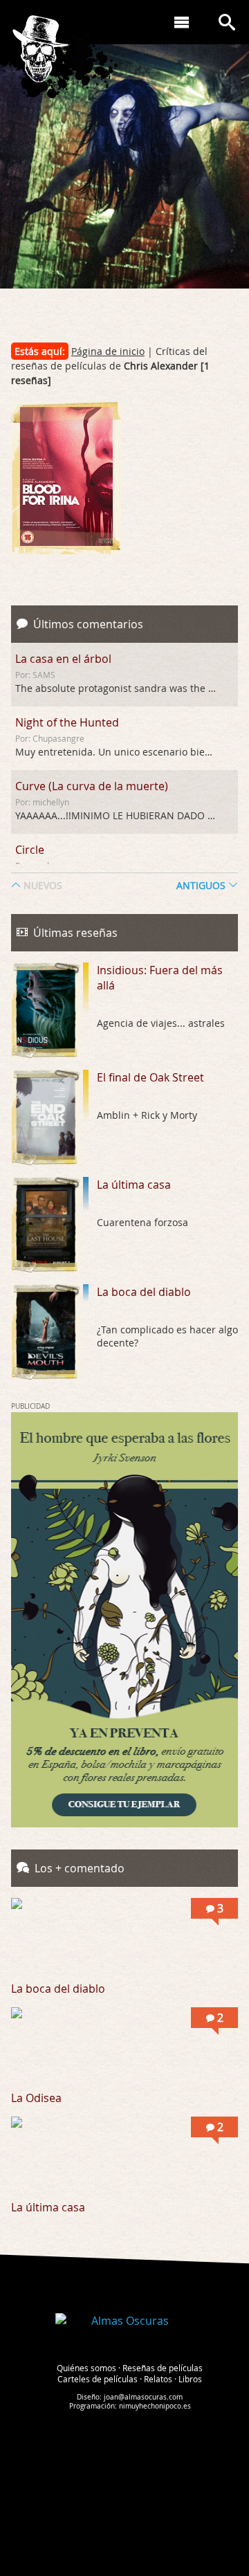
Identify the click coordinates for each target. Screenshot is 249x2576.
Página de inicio (108, 351)
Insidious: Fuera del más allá (160, 978)
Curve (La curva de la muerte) (92, 786)
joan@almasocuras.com (143, 2397)
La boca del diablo (144, 1292)
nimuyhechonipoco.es (155, 2406)
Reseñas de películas (163, 2368)
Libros (190, 2379)
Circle (30, 850)
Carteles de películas (98, 2379)
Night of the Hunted (67, 722)
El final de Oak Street (150, 1077)
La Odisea (36, 2098)
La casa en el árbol (63, 659)
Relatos (158, 2379)
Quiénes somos (86, 2368)
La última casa (134, 1185)
